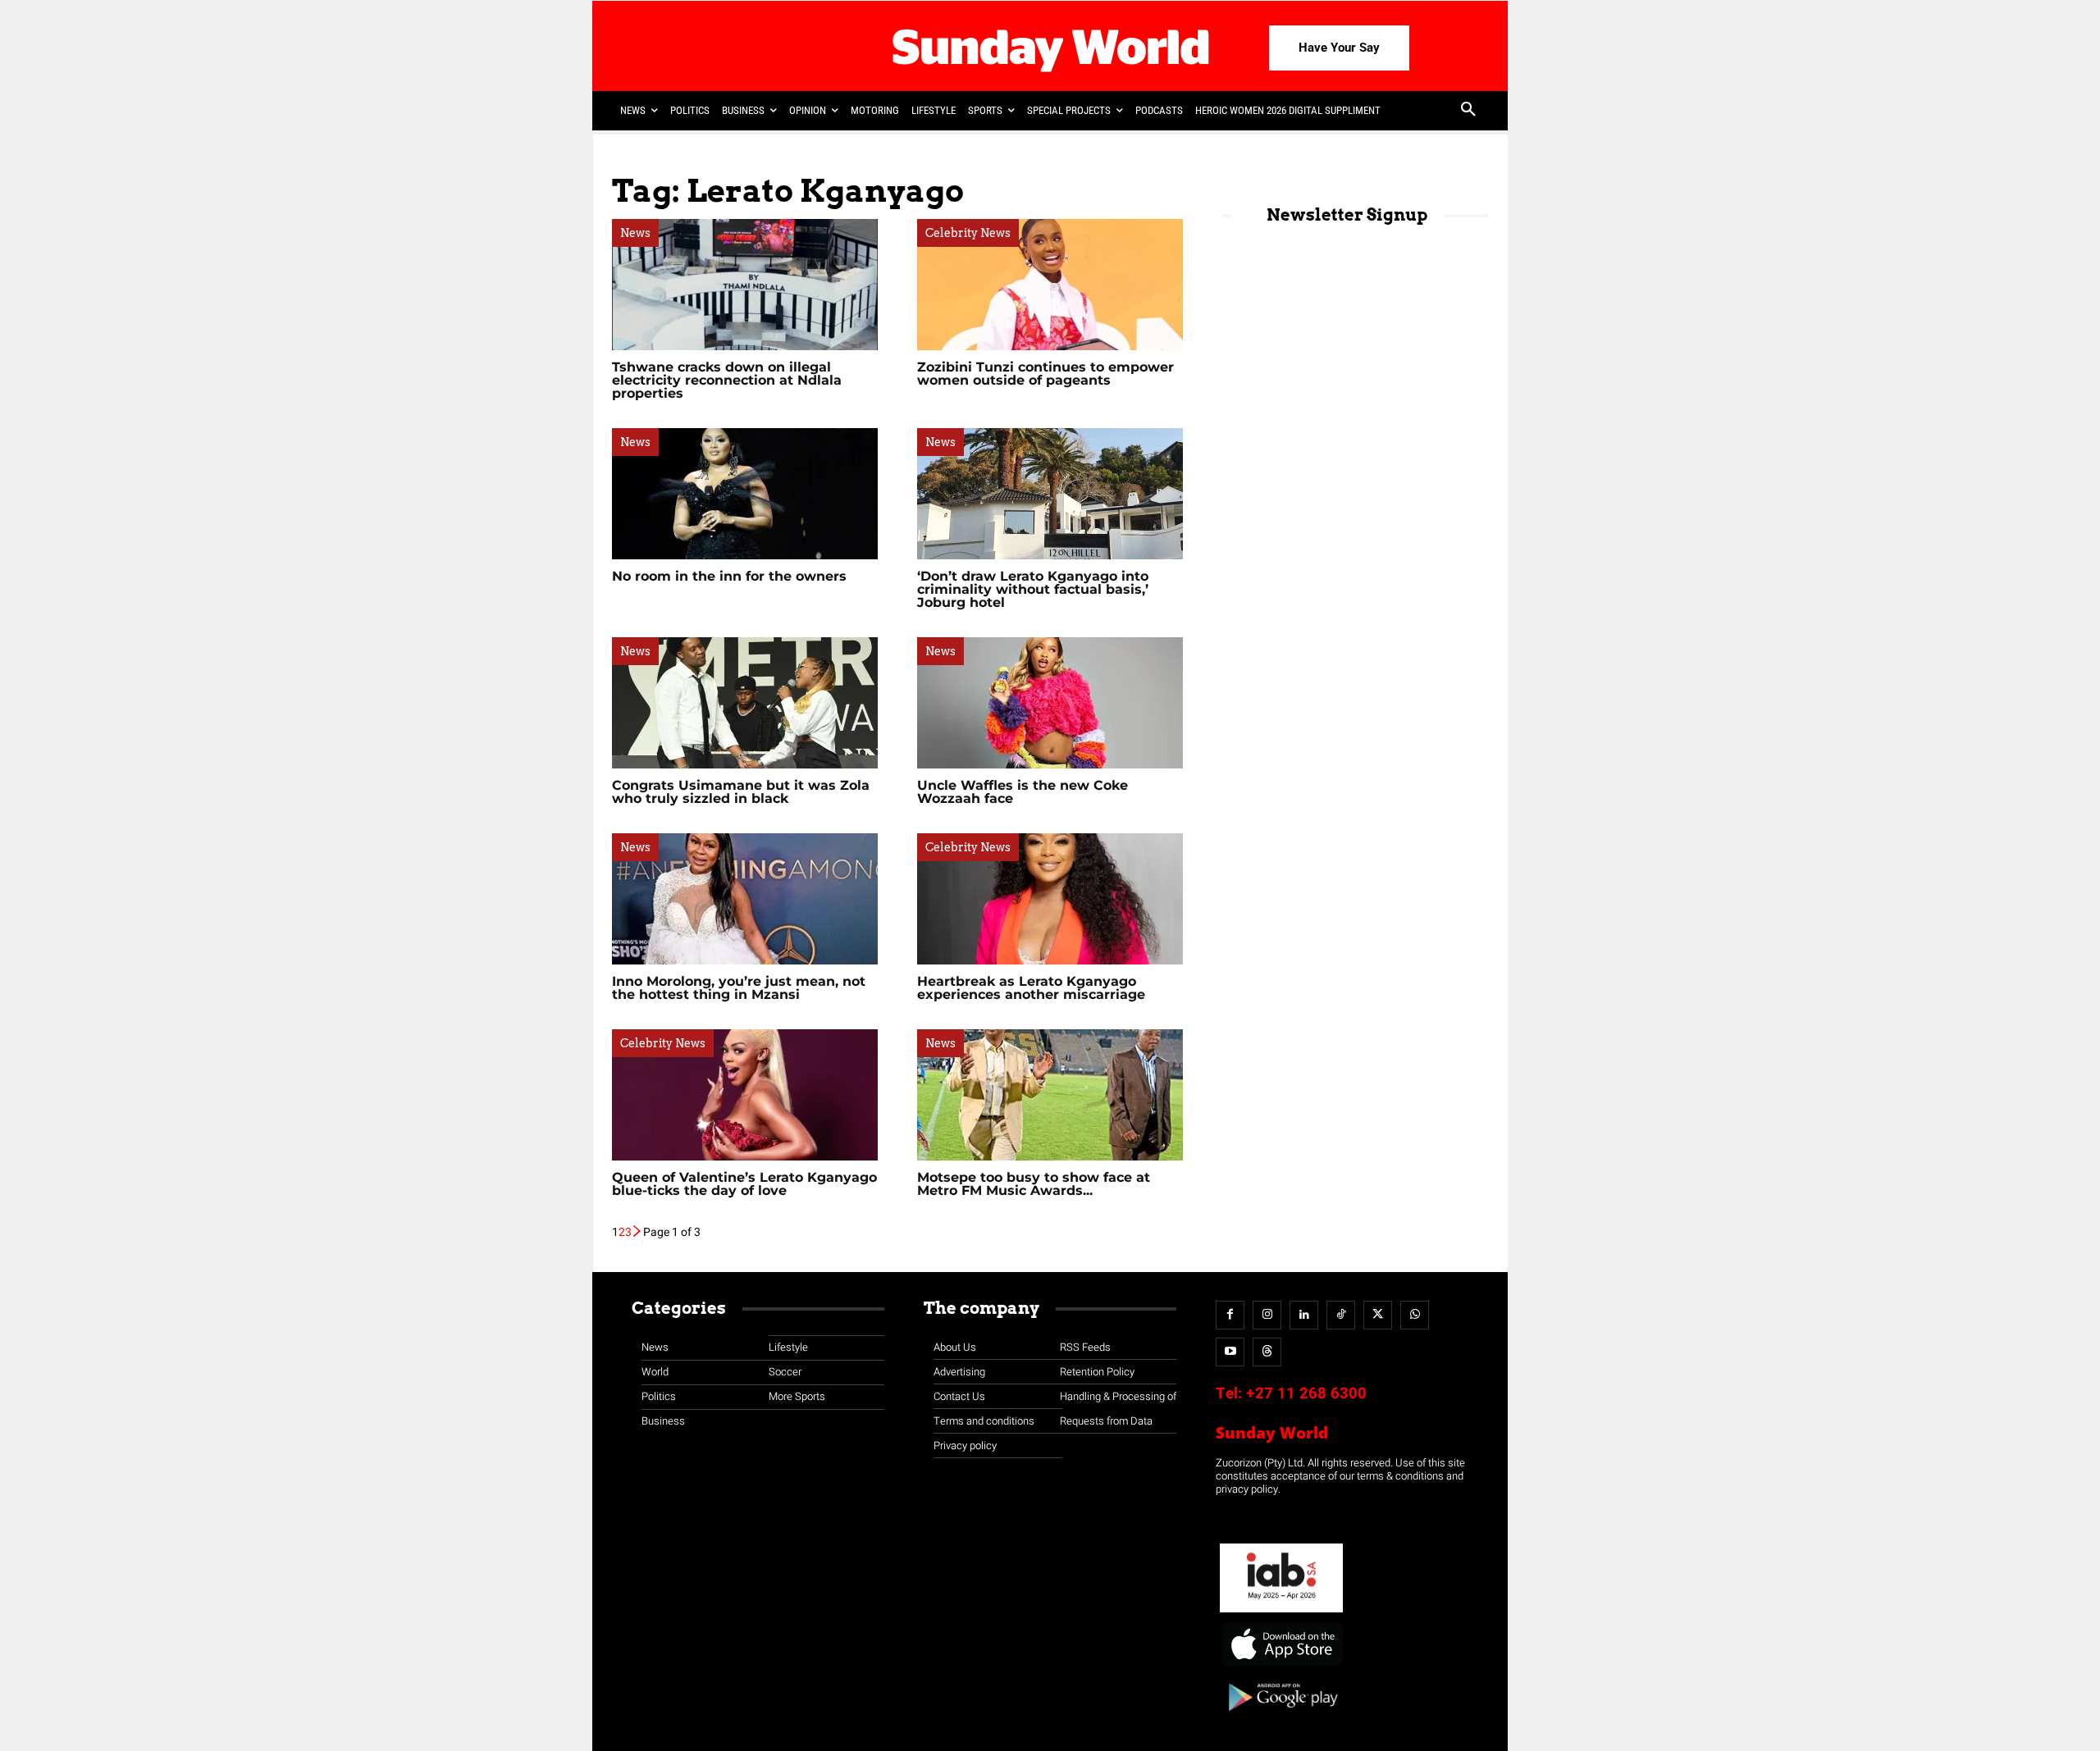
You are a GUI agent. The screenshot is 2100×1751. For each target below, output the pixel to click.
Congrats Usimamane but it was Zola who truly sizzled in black (741, 792)
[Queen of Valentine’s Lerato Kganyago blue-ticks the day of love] (745, 1095)
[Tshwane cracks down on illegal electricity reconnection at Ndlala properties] (745, 285)
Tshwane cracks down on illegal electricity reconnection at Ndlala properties (727, 380)
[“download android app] (1281, 1717)
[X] (1378, 1315)
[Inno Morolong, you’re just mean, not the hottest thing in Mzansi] (745, 899)
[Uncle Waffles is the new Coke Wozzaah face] (1050, 703)
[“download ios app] (1281, 1666)
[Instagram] (1267, 1315)
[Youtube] (1230, 1352)
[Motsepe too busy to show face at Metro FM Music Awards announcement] (1050, 1095)
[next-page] (637, 1232)
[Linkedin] (1304, 1315)
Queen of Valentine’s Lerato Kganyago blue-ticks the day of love (744, 1184)
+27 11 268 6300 (1306, 1393)
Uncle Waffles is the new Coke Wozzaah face (1023, 792)
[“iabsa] (1281, 1613)
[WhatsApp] (1415, 1315)
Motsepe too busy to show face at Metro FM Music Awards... (1034, 1184)
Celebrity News (968, 233)
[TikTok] (1341, 1315)
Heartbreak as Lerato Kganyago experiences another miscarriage (1031, 988)
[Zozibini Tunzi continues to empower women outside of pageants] (1050, 285)
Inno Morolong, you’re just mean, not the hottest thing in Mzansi (739, 988)
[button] (1468, 111)
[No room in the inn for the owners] (745, 494)
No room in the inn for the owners (729, 576)
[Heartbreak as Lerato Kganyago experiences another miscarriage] (1050, 899)
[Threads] (1267, 1352)
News (635, 233)
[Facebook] (1230, 1315)
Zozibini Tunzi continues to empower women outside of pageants (1045, 374)
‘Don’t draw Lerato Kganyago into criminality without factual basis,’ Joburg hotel (1033, 589)
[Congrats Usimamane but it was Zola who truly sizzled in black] (745, 703)
